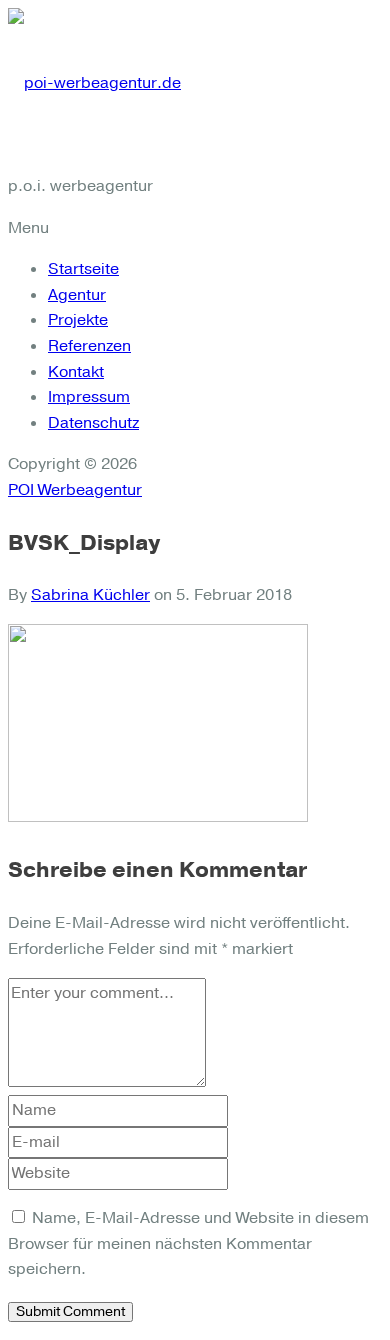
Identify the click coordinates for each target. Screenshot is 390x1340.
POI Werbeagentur (75, 490)
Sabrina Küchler (90, 595)
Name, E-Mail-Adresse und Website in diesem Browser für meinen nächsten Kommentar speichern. (188, 1243)
